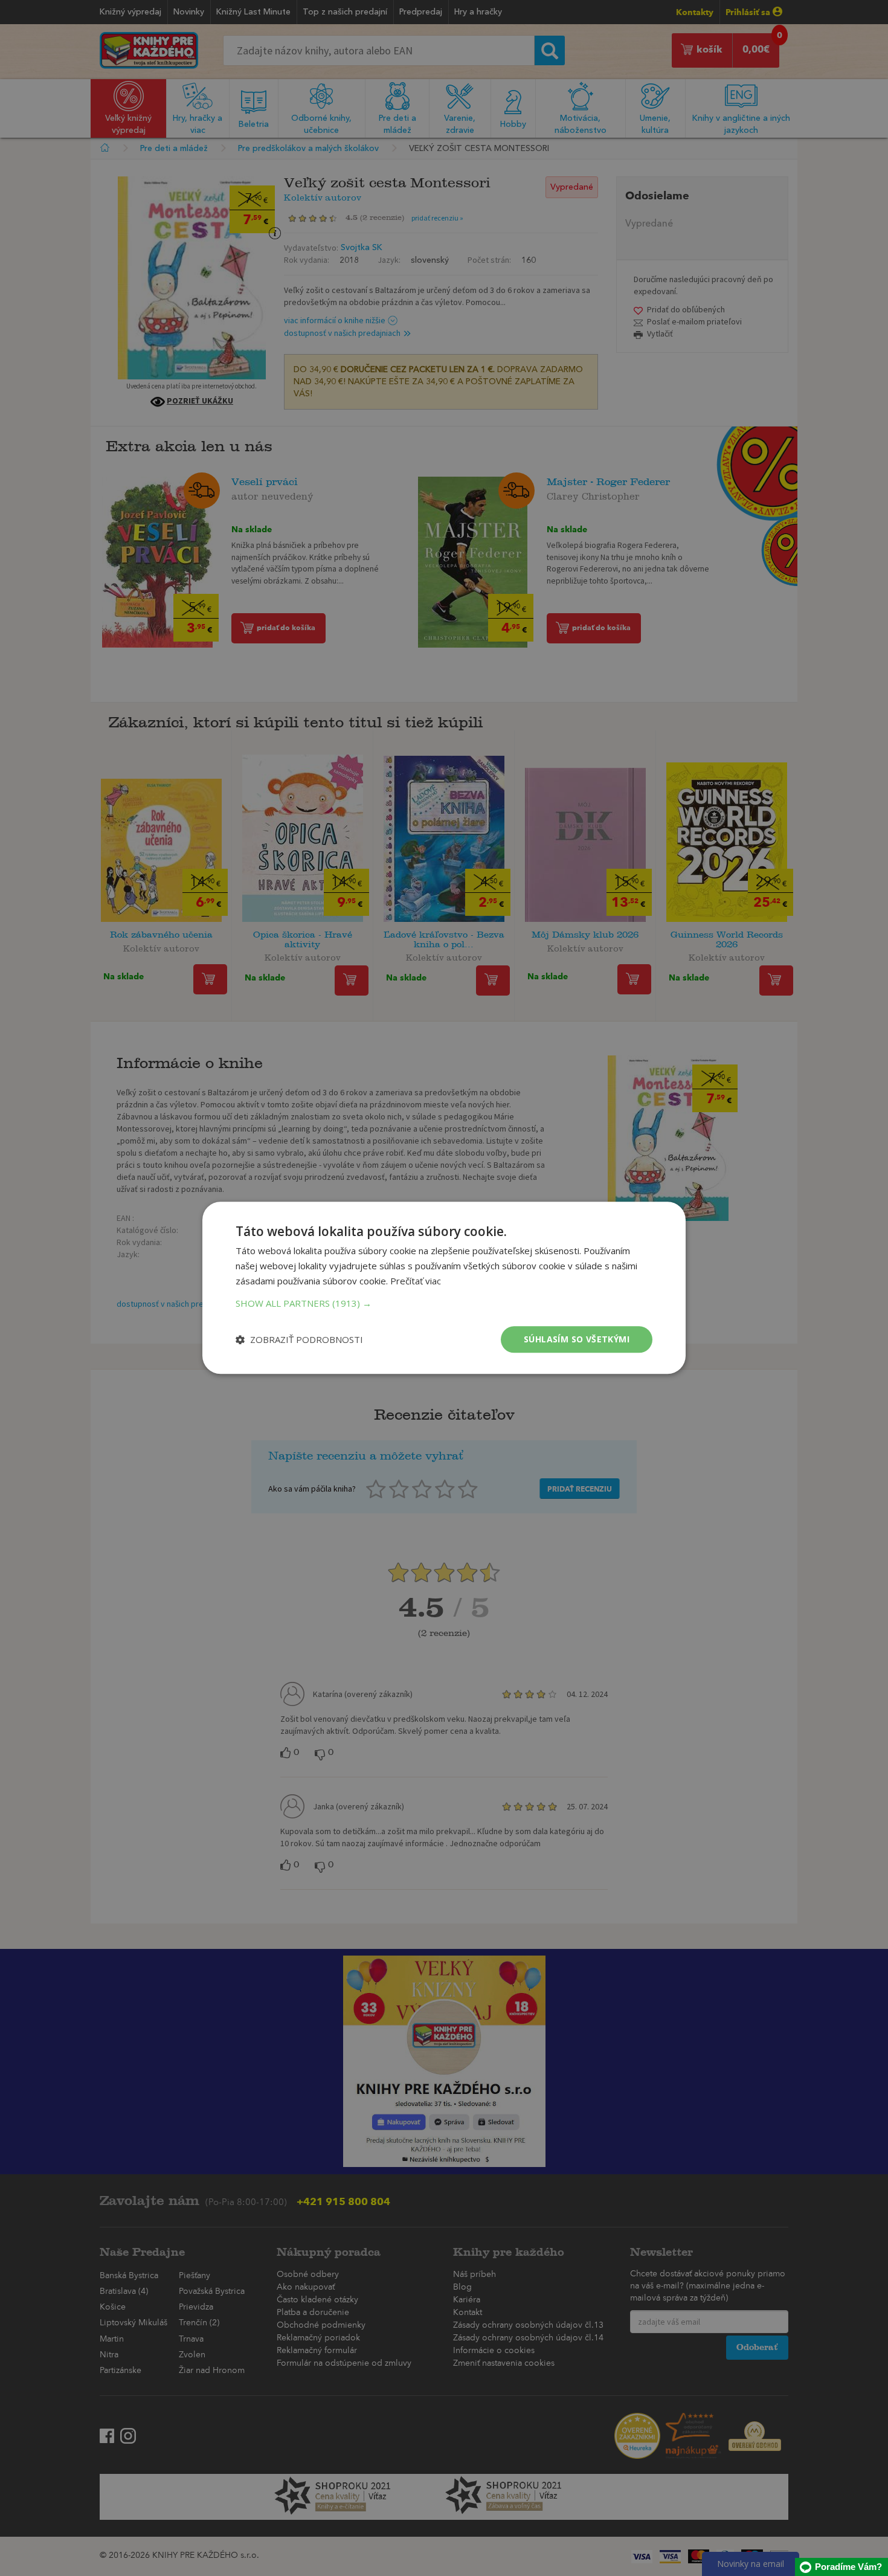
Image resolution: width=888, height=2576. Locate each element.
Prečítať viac (416, 1281)
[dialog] (444, 1288)
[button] (444, 1303)
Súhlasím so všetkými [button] (577, 1339)
